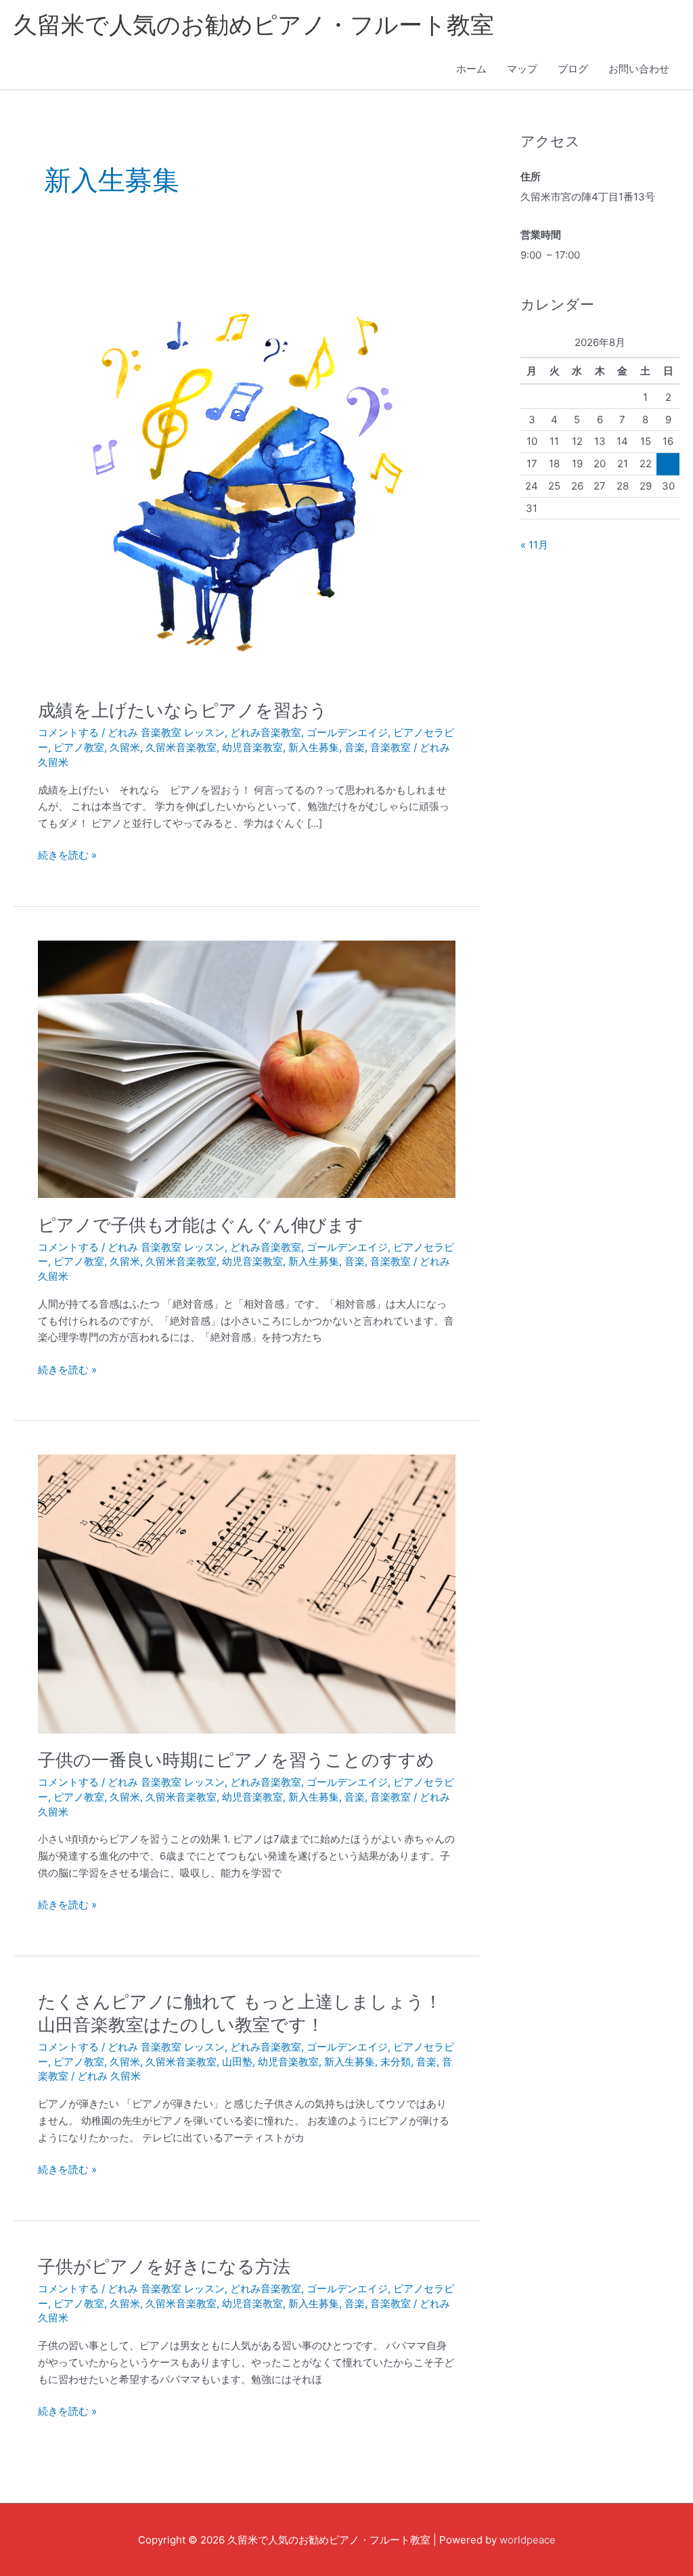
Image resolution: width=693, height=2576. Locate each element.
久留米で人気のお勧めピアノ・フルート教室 (254, 24)
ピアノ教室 (79, 747)
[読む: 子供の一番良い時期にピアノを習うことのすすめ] (247, 1593)
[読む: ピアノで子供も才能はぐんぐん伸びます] (247, 1068)
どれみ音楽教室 (266, 732)
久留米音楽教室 (181, 747)
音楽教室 (390, 747)
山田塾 (237, 2062)
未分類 (396, 2062)
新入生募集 (314, 747)
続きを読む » (67, 854)
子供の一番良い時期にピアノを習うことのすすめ (236, 1760)
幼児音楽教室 (252, 747)
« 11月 (534, 545)
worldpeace (528, 2540)
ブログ (573, 69)
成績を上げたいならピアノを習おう (183, 710)
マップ (522, 69)
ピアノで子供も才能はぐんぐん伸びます (201, 1225)
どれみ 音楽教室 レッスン (166, 732)
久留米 (125, 747)
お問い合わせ (639, 69)
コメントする (68, 732)
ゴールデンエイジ (347, 732)
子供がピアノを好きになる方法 (164, 2266)
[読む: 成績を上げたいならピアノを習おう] (247, 474)
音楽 (355, 747)
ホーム (471, 69)
